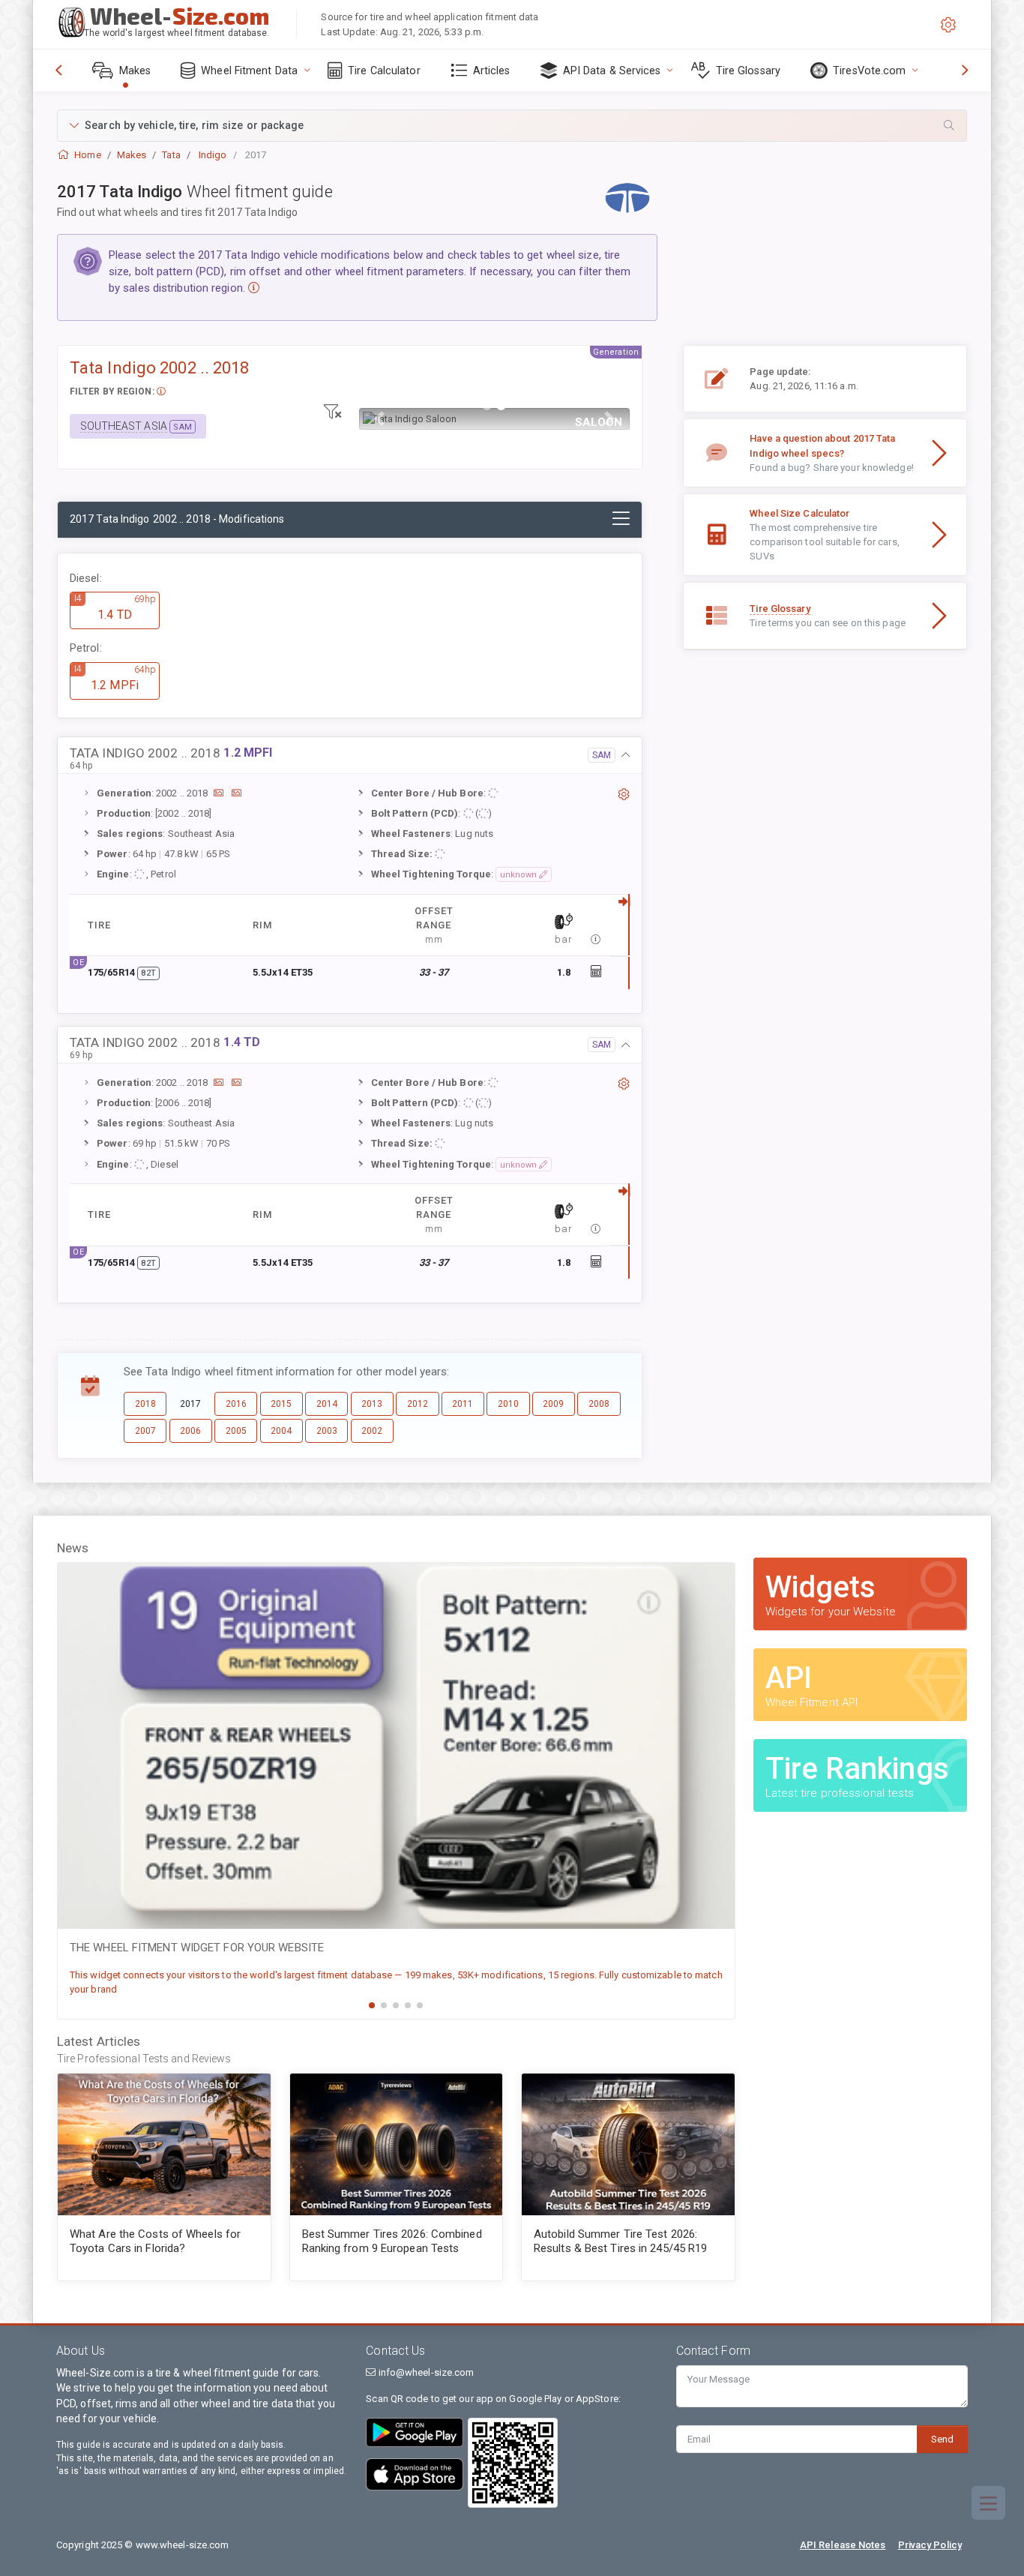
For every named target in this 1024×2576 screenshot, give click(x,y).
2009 (553, 1404)
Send (942, 2439)
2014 (327, 1404)
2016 (236, 1404)
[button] (512, 126)
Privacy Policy (930, 2545)
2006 (190, 1431)
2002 (372, 1431)
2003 (327, 1431)
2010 (508, 1404)
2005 (236, 1431)
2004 (281, 1431)
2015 (281, 1404)
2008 (599, 1404)
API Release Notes (843, 2545)
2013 (372, 1404)
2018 (145, 1404)
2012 (418, 1404)
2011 (463, 1404)
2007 (145, 1431)
